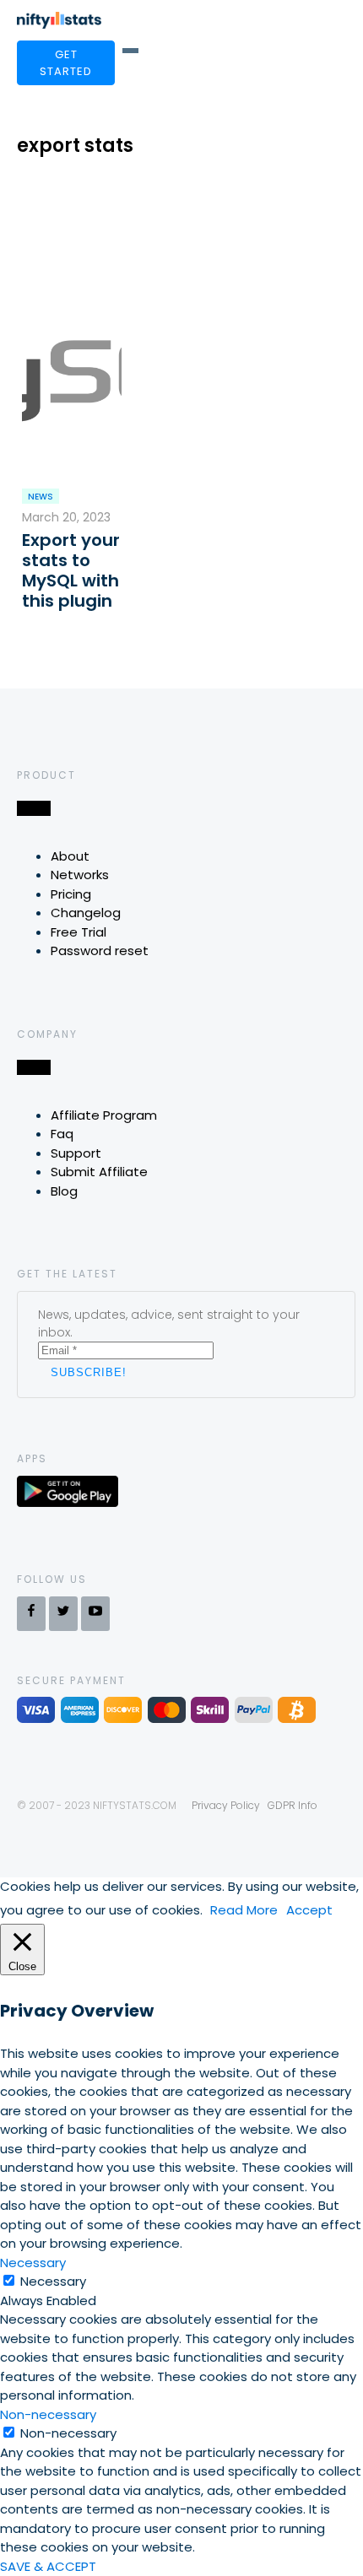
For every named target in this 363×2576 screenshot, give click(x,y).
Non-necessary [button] (48, 2414)
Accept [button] (309, 1910)
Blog (64, 1191)
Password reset (100, 950)
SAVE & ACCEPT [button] (48, 2566)
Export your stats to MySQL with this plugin (71, 570)
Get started (66, 63)
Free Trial (79, 932)
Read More (244, 1910)
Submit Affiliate (99, 1172)
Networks (80, 875)
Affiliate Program (104, 1115)
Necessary (53, 2281)
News (41, 497)
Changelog (86, 913)
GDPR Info (293, 1805)
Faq (62, 1134)
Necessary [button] (33, 2263)
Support (76, 1153)
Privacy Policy (226, 1805)
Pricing (71, 894)
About (70, 856)
